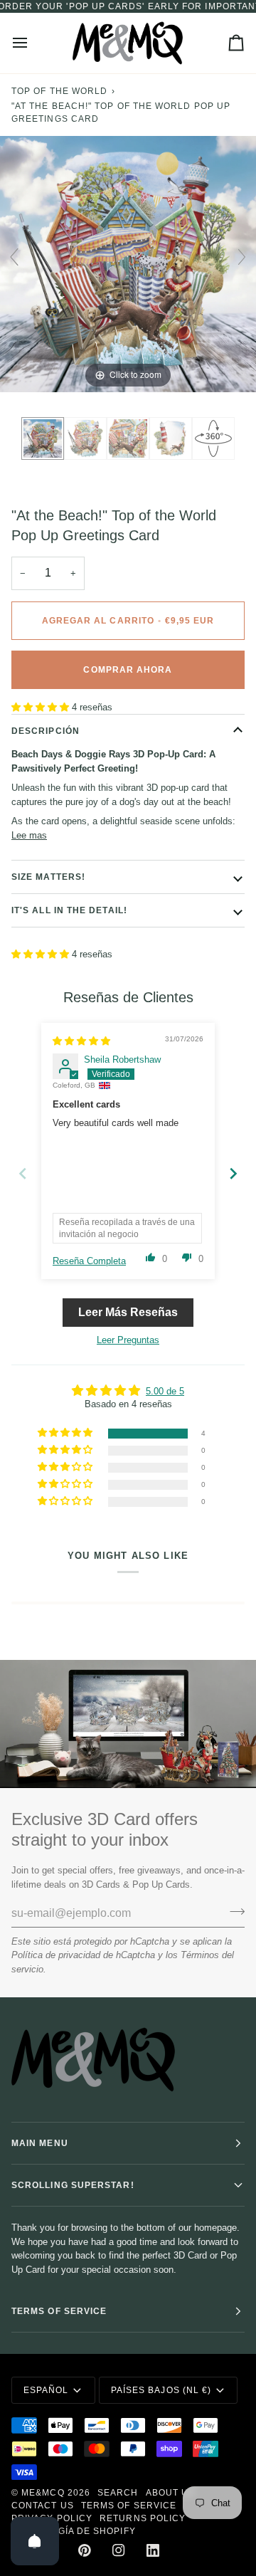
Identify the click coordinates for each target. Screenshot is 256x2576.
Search (118, 2493)
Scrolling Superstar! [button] (73, 2185)
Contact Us (43, 2506)
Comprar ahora (128, 670)
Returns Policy (143, 2518)
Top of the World (59, 91)
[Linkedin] (153, 2550)
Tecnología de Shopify (74, 2531)
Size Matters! (48, 877)
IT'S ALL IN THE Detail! (69, 910)
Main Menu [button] (40, 2143)
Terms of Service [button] (59, 2311)
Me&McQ (43, 2493)
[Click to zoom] (128, 264)
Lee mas (29, 835)
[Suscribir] (233, 1911)
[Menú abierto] (33, 43)
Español (46, 2390)
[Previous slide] (14, 257)
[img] (81, 1041)
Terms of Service (129, 2506)
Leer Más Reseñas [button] (128, 1312)
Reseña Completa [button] (89, 1261)
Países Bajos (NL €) (161, 2390)
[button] (42, 707)
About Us (171, 2493)
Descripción (46, 731)
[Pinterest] (85, 2550)
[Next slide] (242, 257)
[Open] (35, 2541)
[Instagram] (119, 2550)
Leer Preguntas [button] (128, 1340)
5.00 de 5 (165, 1391)
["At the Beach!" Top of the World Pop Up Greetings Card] (43, 438)
